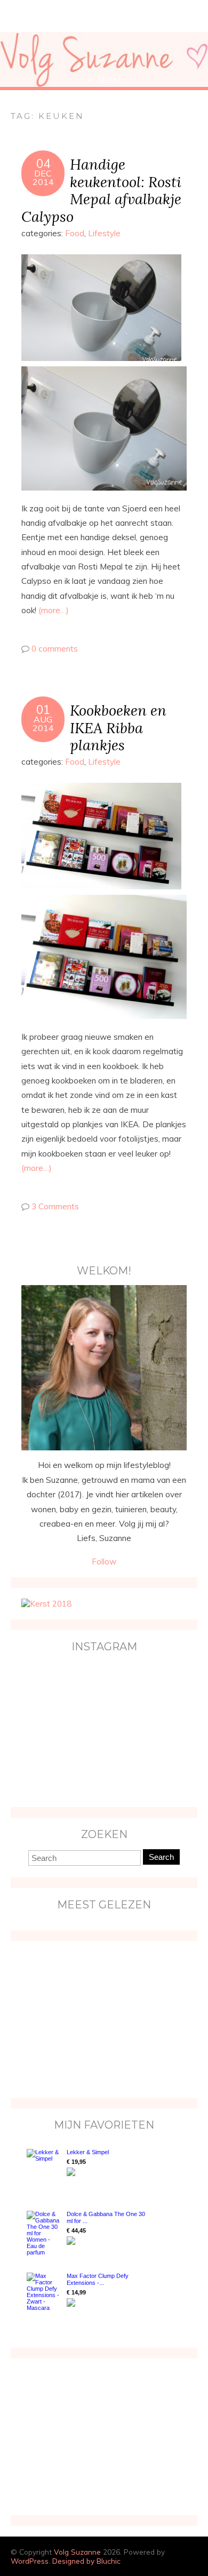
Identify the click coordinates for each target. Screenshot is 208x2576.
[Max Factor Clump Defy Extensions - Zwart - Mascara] (44, 2292)
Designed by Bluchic (86, 2561)
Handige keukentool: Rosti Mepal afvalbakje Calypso (101, 190)
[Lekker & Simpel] (44, 2169)
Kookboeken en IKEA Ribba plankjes (118, 728)
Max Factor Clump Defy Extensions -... (98, 2279)
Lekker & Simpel (88, 2152)
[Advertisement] (88, 2018)
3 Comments (55, 1206)
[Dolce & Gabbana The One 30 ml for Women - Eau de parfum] (44, 2233)
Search (161, 1857)
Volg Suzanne (77, 2552)
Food (75, 233)
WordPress (30, 2561)
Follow (104, 1562)
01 (43, 710)
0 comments (55, 649)
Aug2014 (43, 724)
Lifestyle (104, 233)
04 (43, 164)
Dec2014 (43, 178)
